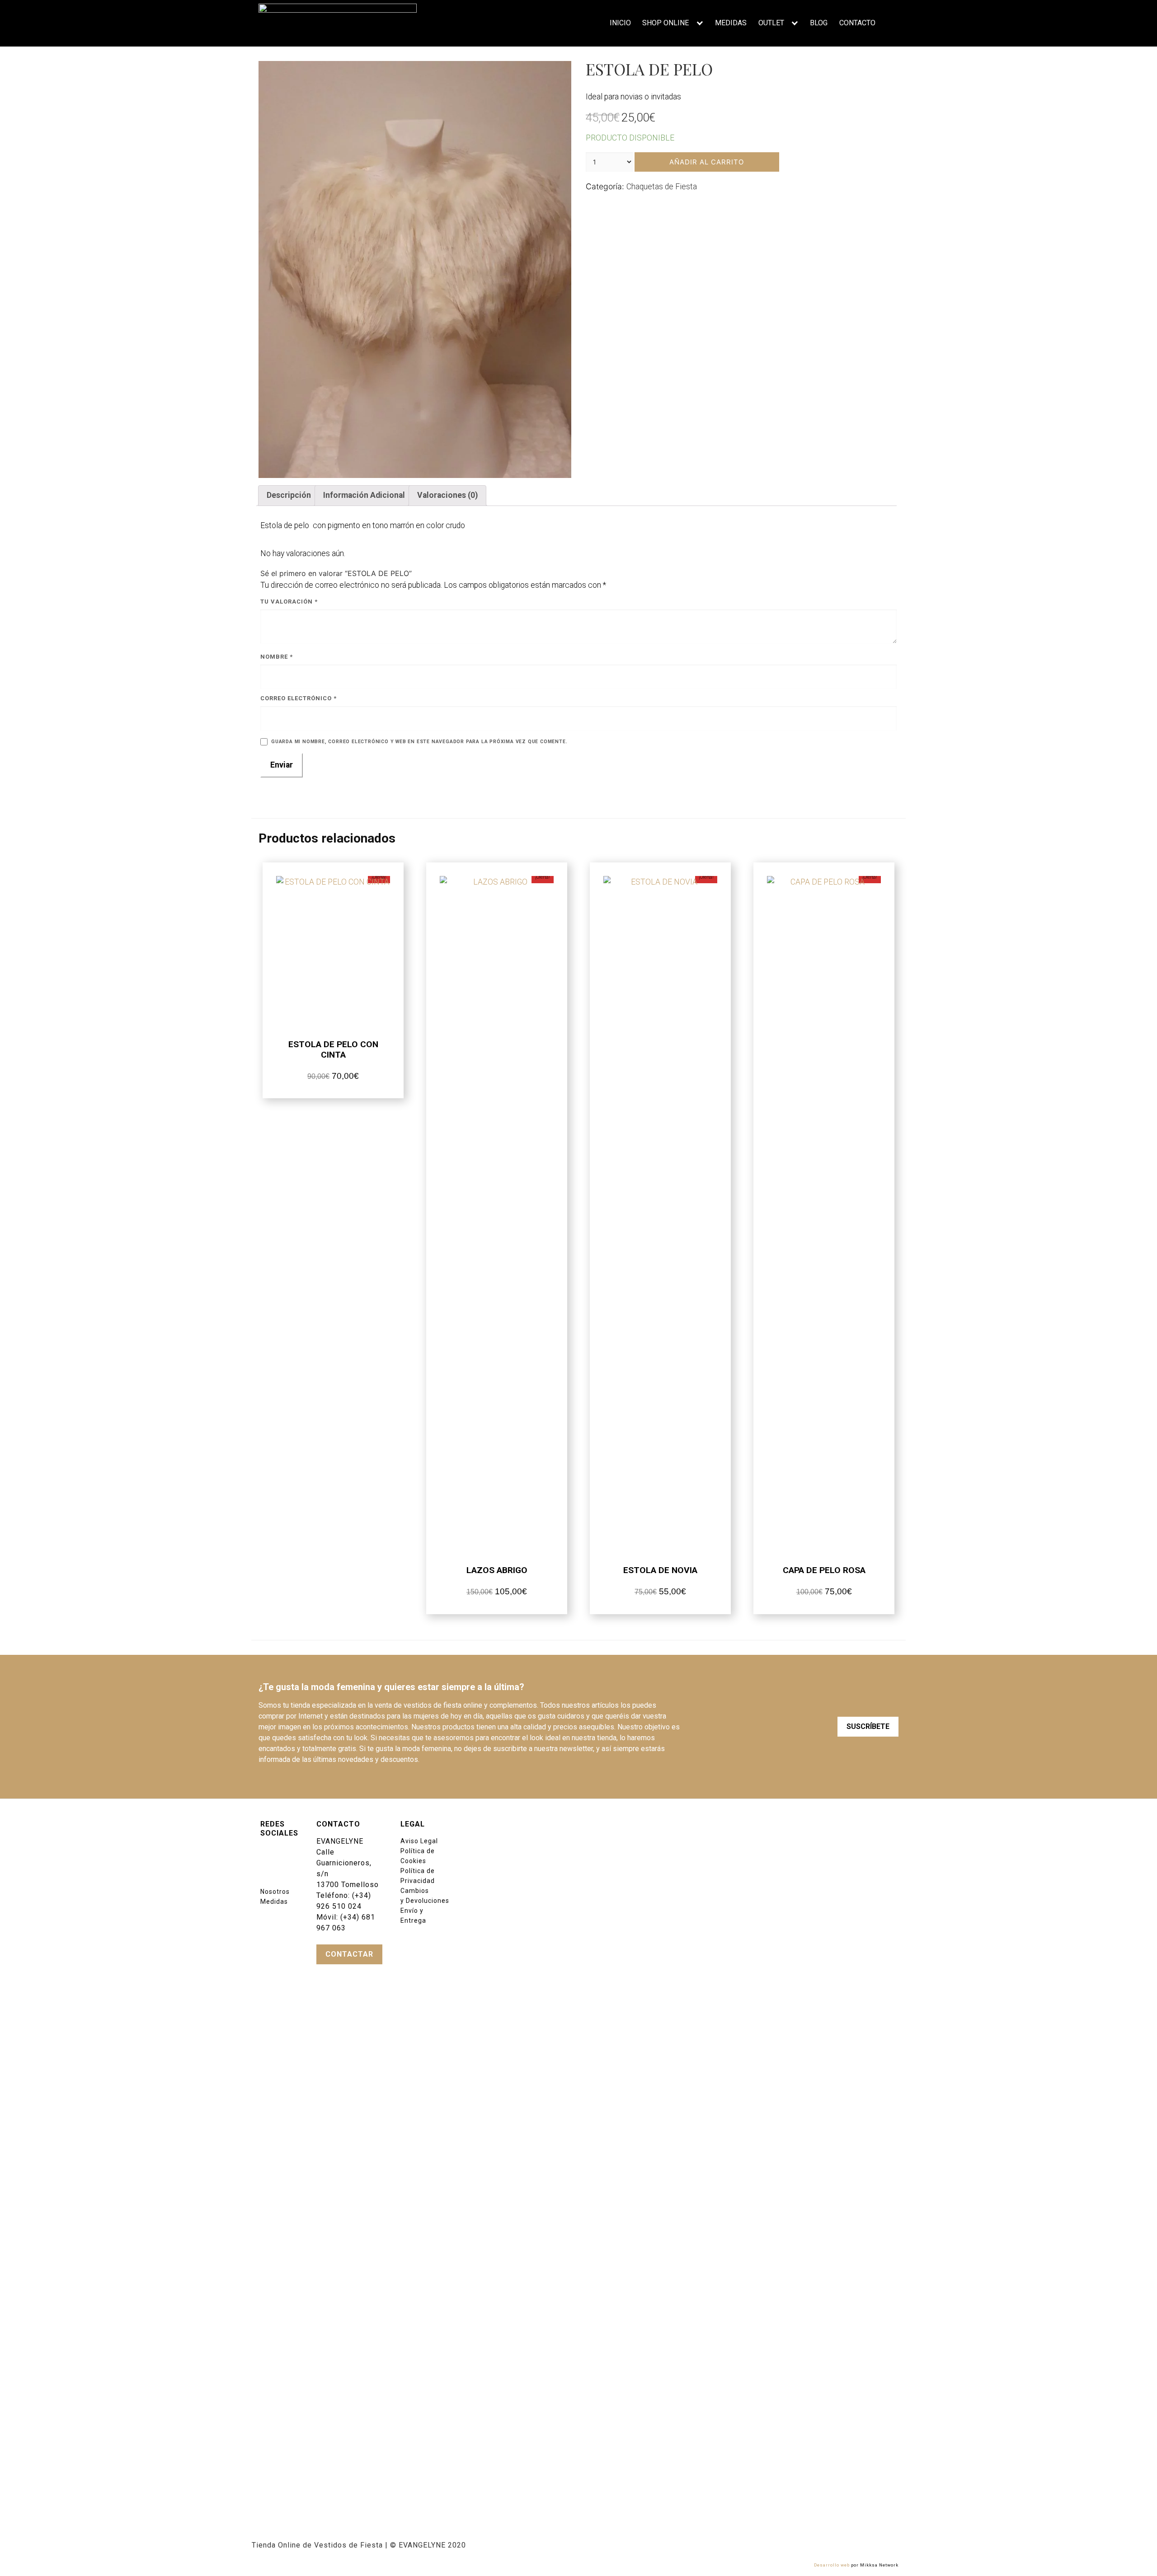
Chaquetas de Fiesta (662, 186)
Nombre (277, 657)
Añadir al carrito (707, 162)
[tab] (289, 496)
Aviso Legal (419, 1841)
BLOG (819, 23)
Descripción (289, 495)
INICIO (620, 23)
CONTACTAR (349, 1954)
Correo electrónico (299, 698)
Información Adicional (364, 495)
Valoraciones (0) (447, 495)
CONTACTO (857, 23)
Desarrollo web (832, 2565)
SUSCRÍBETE (868, 1726)
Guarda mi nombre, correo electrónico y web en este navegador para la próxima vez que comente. (419, 742)
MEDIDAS (731, 23)
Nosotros (275, 1892)
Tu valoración (289, 602)
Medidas (274, 1902)
